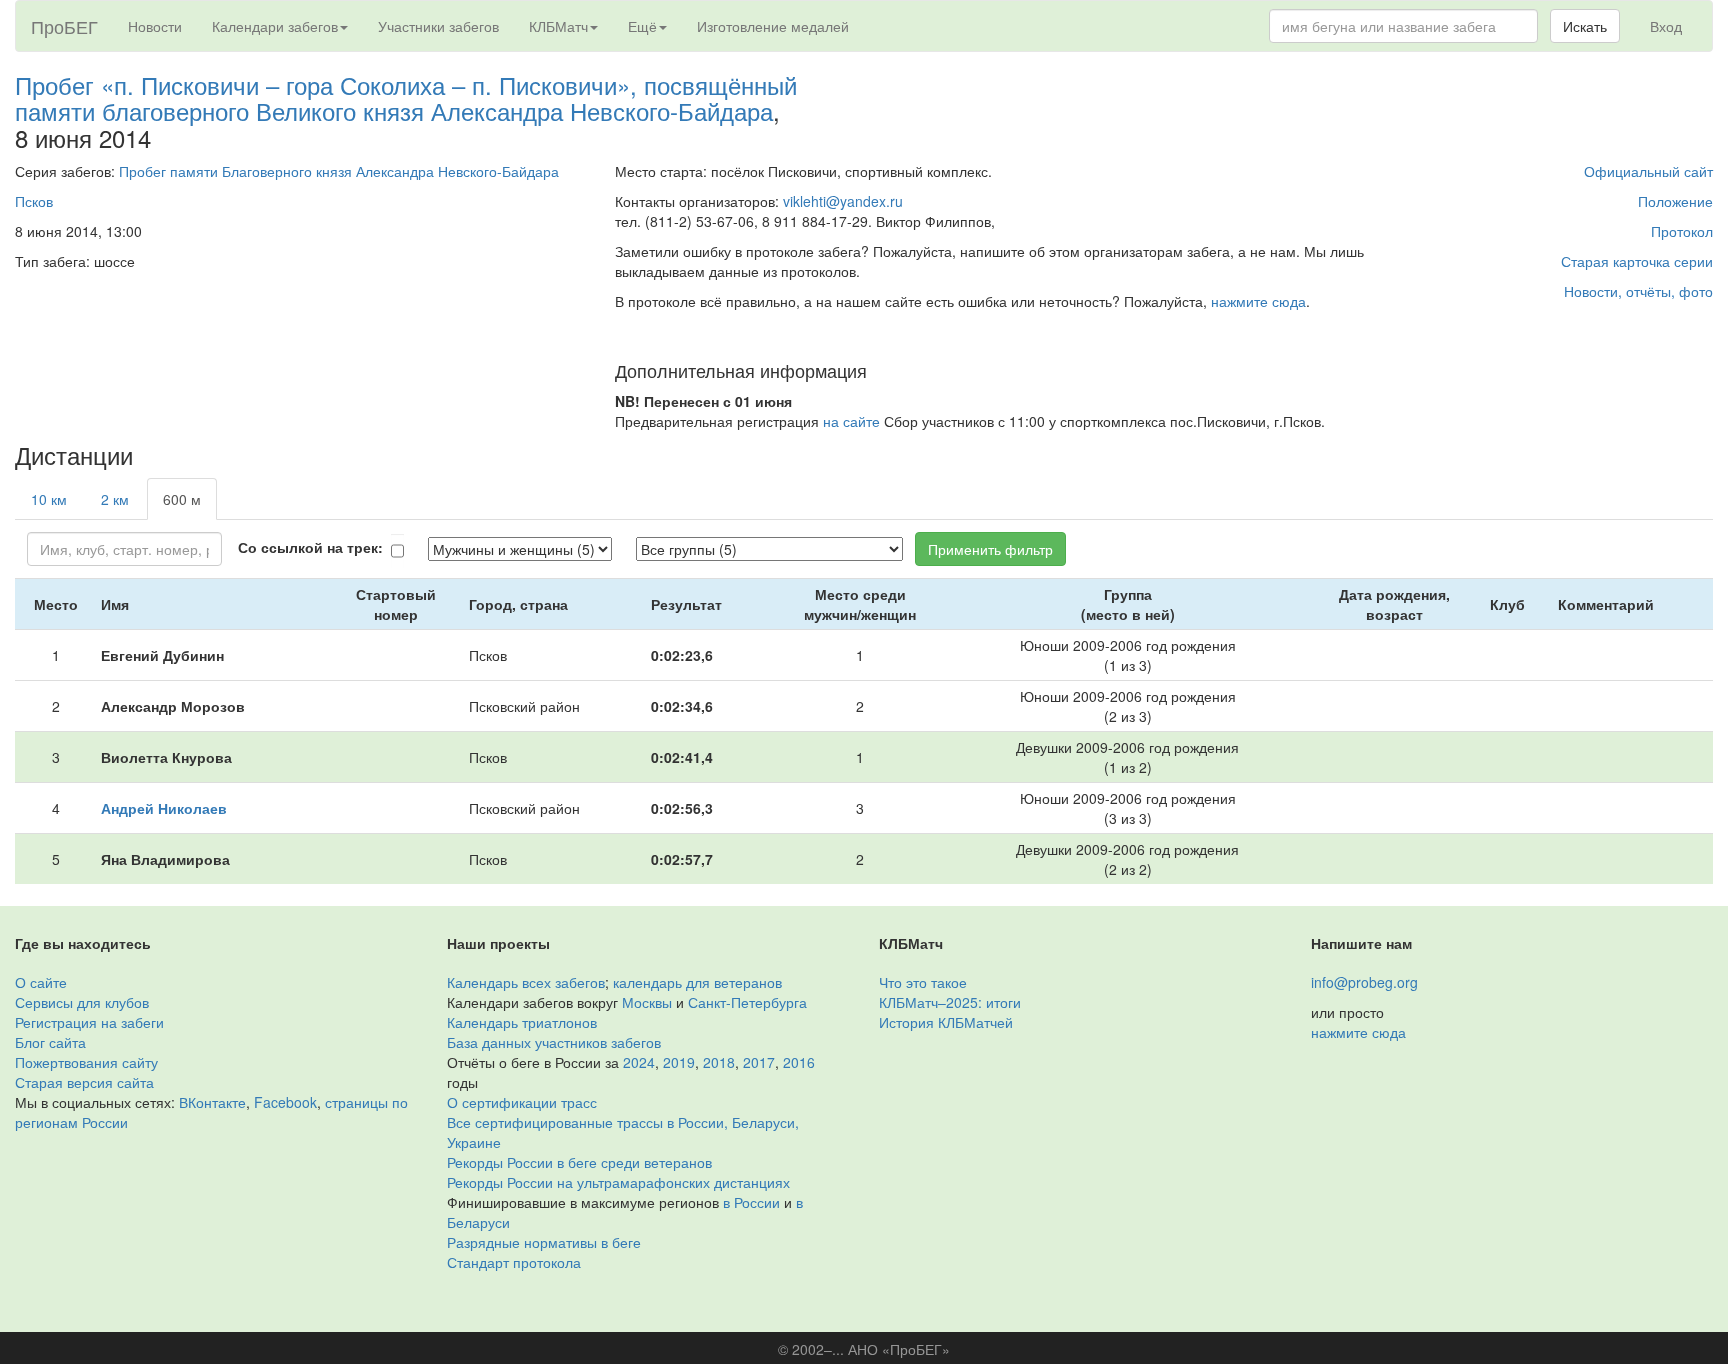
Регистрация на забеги (89, 1022)
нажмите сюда (1258, 301)
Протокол (1682, 231)
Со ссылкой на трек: (310, 547)
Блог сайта (50, 1042)
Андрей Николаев (164, 808)
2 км (115, 499)
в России (751, 1202)
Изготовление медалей (773, 26)
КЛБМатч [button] (558, 26)
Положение (1675, 201)
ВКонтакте (212, 1102)
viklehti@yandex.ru (843, 201)
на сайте (851, 421)
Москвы (647, 1002)
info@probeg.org (1364, 982)
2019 (679, 1062)
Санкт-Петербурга (747, 1002)
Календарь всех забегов (526, 982)
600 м (182, 499)
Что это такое (923, 982)
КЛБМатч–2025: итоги (950, 1002)
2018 (719, 1062)
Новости (155, 26)
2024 (639, 1062)
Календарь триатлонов (522, 1022)
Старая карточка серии (1637, 261)
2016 (799, 1062)
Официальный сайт (1648, 171)
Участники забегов (438, 26)
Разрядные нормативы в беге (544, 1242)
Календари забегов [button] (275, 26)
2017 (759, 1062)
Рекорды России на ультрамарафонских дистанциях (618, 1182)
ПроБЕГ (64, 26)
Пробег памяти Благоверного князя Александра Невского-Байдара (339, 171)
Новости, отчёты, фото (1638, 291)
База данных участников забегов (554, 1042)
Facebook (285, 1102)
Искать (1585, 26)
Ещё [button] (642, 26)
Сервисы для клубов (82, 1002)
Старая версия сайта (84, 1082)
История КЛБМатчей (946, 1022)
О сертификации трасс (522, 1102)
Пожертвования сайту (86, 1062)
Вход (1666, 26)
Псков (34, 201)
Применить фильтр (990, 549)
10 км (49, 499)
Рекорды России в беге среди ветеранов (579, 1162)
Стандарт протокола (514, 1262)
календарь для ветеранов (697, 982)
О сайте (41, 982)
